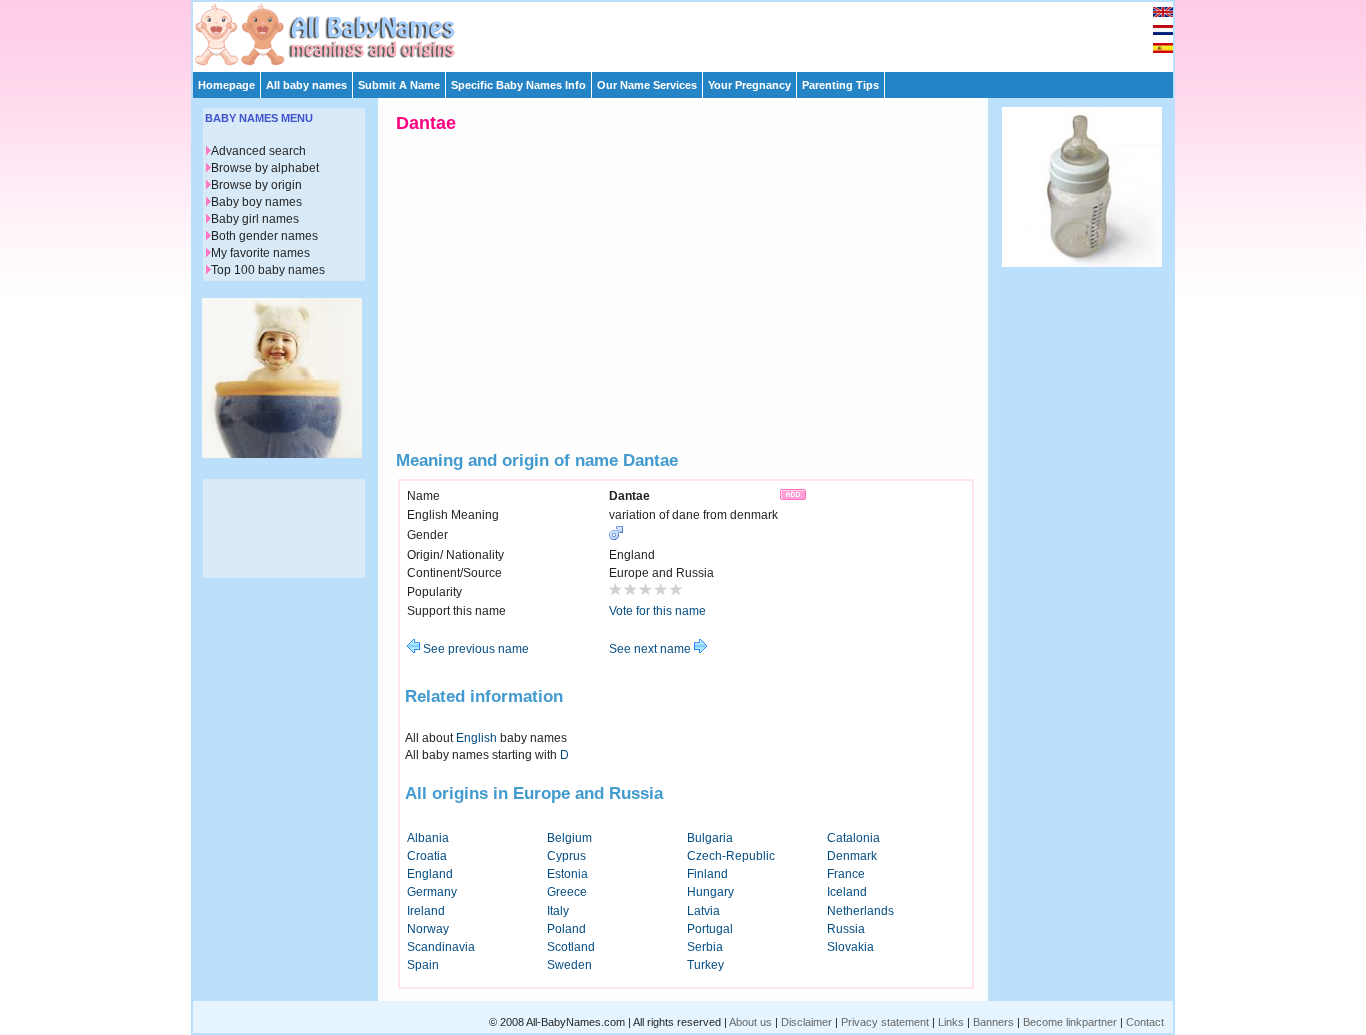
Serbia (705, 947)
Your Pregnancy (749, 85)
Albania (428, 838)
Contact (1145, 1022)
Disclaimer (806, 1022)
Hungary (710, 892)
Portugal (710, 929)
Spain (423, 965)
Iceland (847, 892)
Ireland (426, 911)
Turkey (705, 965)
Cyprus (566, 856)
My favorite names (260, 253)
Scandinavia (441, 947)
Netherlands (860, 911)
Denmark (852, 856)
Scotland (571, 947)
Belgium (569, 838)
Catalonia (853, 838)
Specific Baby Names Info (518, 85)
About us (750, 1022)
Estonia (567, 874)
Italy (558, 911)
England (430, 874)
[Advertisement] (692, 32)
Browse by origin (256, 185)
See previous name (474, 649)
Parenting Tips (840, 85)
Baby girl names (255, 219)
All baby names (306, 85)
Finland (707, 874)
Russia (846, 929)
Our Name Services (647, 85)
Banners (993, 1022)
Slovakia (850, 947)
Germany (432, 892)
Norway (428, 929)
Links (951, 1022)
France (846, 874)
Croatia (427, 856)
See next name (651, 649)
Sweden (569, 965)
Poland (566, 929)
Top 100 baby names (268, 270)
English (476, 738)
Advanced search (258, 151)
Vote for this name (657, 611)
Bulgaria (710, 838)
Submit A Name (399, 85)
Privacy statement (885, 1022)
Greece (567, 892)
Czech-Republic (731, 856)
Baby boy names (256, 202)
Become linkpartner (1070, 1022)
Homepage (226, 85)
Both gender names (264, 236)
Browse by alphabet (265, 168)
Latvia (703, 911)
